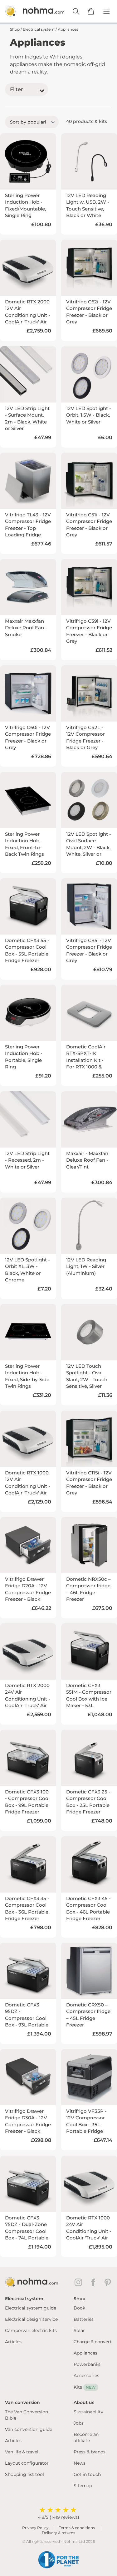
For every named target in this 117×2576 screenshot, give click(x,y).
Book (79, 2308)
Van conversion (22, 2402)
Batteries (84, 2319)
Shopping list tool (24, 2474)
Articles (13, 2342)
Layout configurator (27, 2463)
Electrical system (39, 29)
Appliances (85, 2353)
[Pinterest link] (108, 2282)
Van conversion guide (29, 2429)
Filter (17, 89)
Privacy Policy (35, 2528)
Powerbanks (87, 2364)
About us (84, 2402)
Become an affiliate (86, 2437)
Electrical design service (31, 2319)
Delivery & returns (58, 2533)
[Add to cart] (91, 11)
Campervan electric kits (31, 2330)
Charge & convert (93, 2342)
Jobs (79, 2423)
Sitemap (83, 2486)
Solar (79, 2330)
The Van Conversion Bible (27, 2415)
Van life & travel (22, 2452)
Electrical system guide (31, 2308)
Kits (85, 2387)
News (80, 2463)
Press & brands (90, 2452)
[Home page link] (28, 11)
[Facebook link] (95, 2282)
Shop (15, 29)
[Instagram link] (80, 2282)
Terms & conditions (77, 2528)
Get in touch (87, 2474)
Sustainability (88, 2412)
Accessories (86, 2376)
